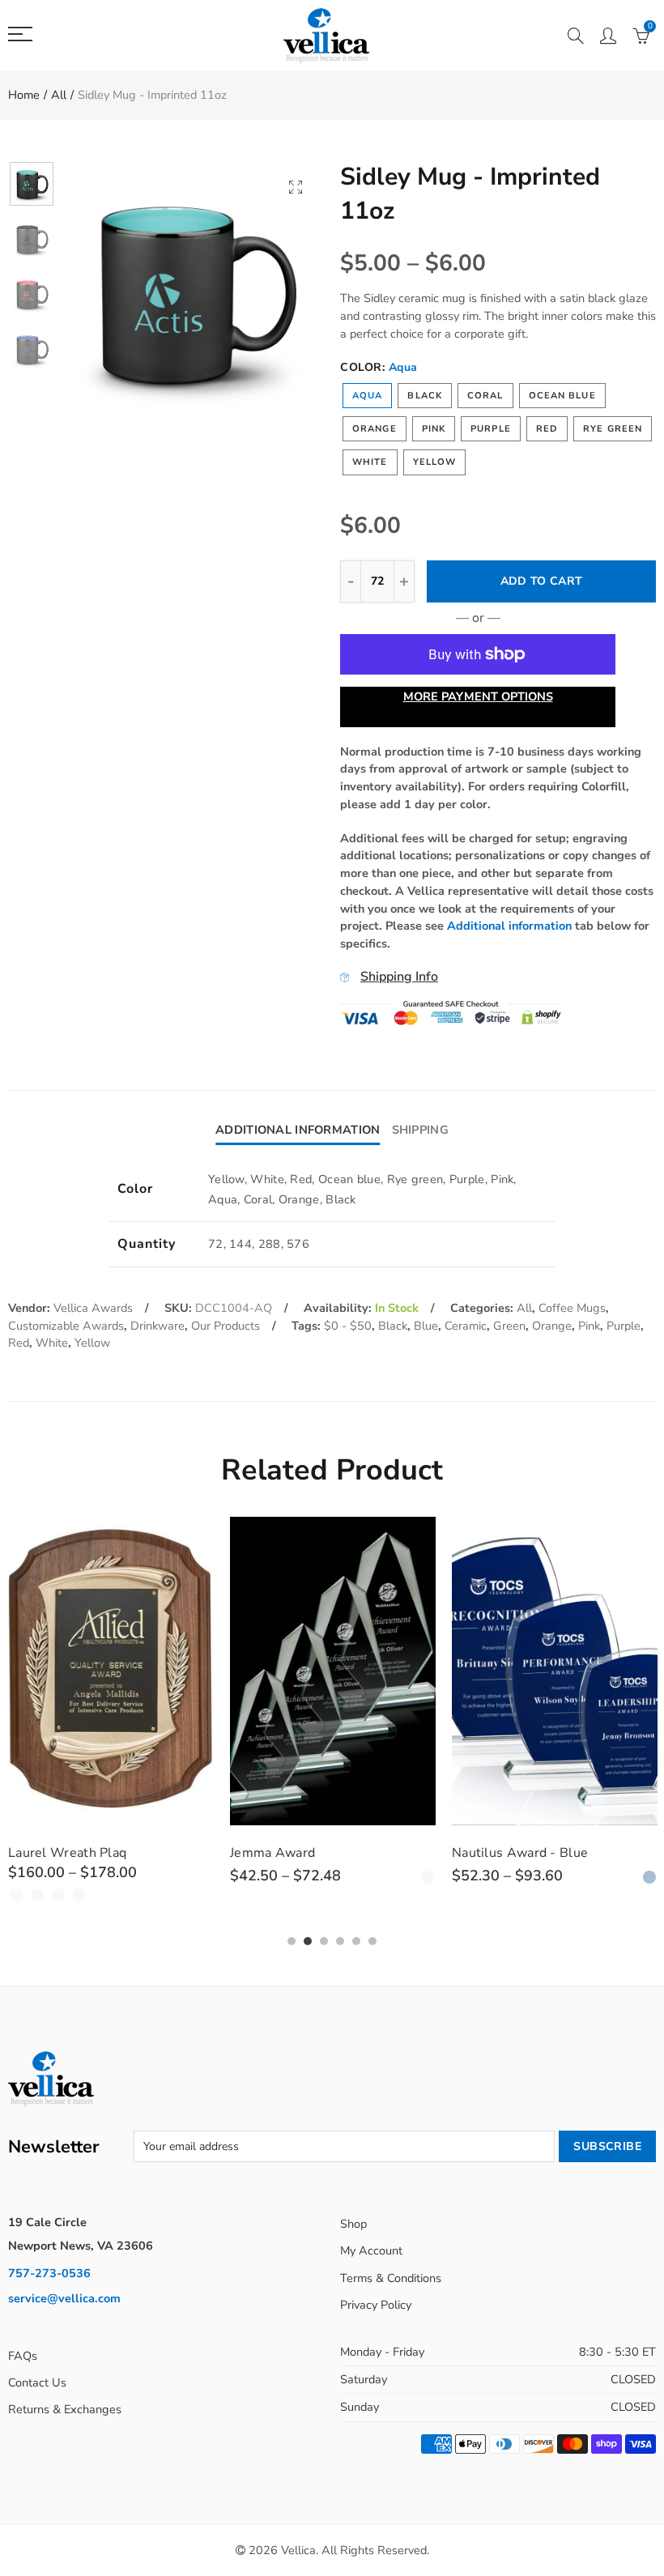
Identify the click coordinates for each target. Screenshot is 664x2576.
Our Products (226, 1326)
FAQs (23, 2356)
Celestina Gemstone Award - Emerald (541, 1860)
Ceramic (466, 1326)
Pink (434, 429)
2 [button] (308, 1941)
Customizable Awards (66, 1326)
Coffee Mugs (572, 1308)
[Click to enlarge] (296, 187)
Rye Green (613, 429)
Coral (485, 396)
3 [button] (324, 1941)
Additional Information (298, 1130)
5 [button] (356, 1941)
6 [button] (372, 1941)
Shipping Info (399, 977)
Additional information (509, 926)
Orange (375, 429)
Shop (353, 2224)
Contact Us (37, 2382)
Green (509, 1326)
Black (425, 396)
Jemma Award (51, 1853)
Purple (491, 429)
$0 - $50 (348, 1326)
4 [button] (340, 1941)
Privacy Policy (376, 2305)
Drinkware (157, 1326)
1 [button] (292, 1941)
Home (24, 95)
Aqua (367, 396)
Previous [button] (106, 291)
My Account (371, 2250)
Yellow (435, 462)
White (370, 462)
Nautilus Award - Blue (298, 1853)
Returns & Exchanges (65, 2409)
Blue (426, 1326)
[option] (194, 291)
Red (547, 429)
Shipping (420, 1130)
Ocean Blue (562, 396)
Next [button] (281, 291)
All (59, 95)
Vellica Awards (93, 1308)
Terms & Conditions (391, 2278)
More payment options (478, 696)
